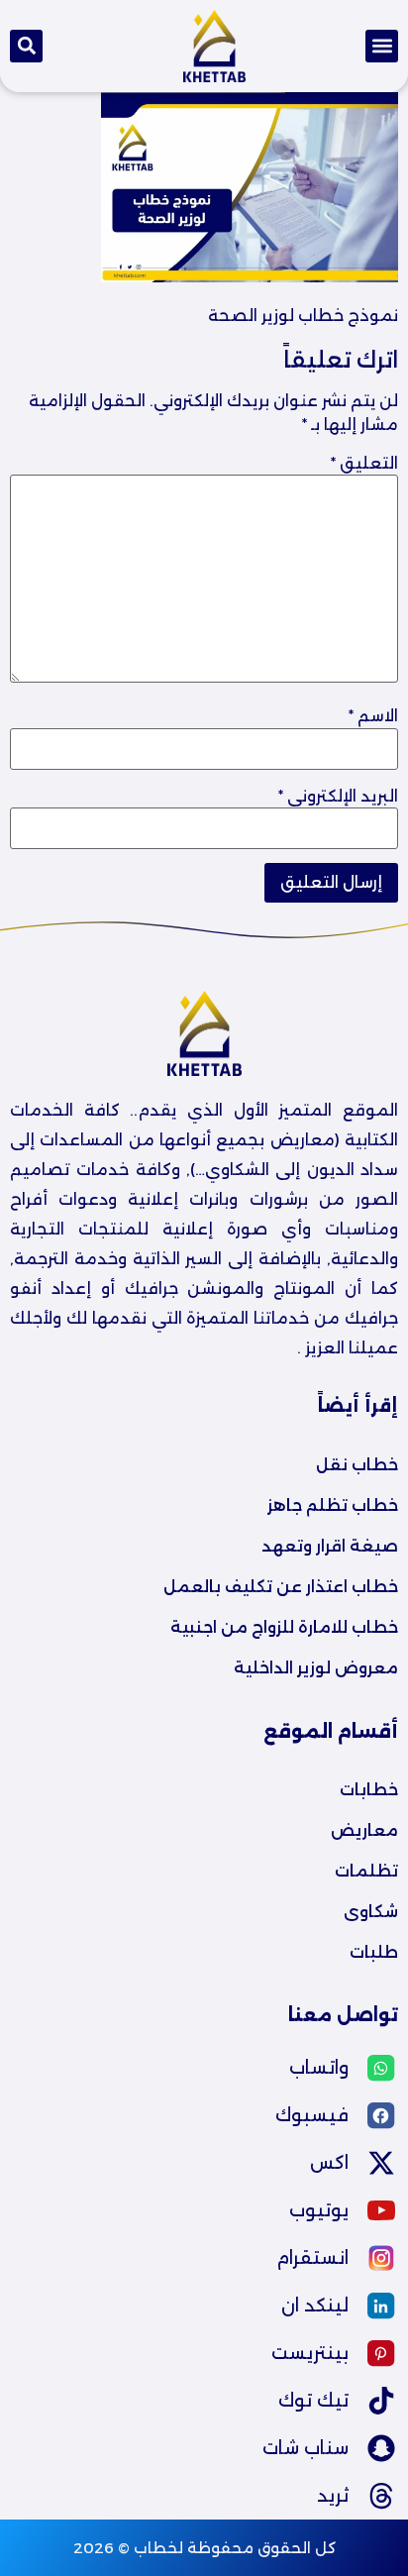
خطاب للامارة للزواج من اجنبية (284, 1627)
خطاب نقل (357, 1465)
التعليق (364, 464)
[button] (382, 46)
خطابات (369, 1790)
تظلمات (366, 1871)
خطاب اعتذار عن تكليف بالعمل (281, 1587)
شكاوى (371, 1912)
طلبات (374, 1952)
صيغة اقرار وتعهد (330, 1546)
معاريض (364, 1830)
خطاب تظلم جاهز (333, 1505)
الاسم (373, 716)
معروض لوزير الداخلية (316, 1668)
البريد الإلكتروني (338, 797)
